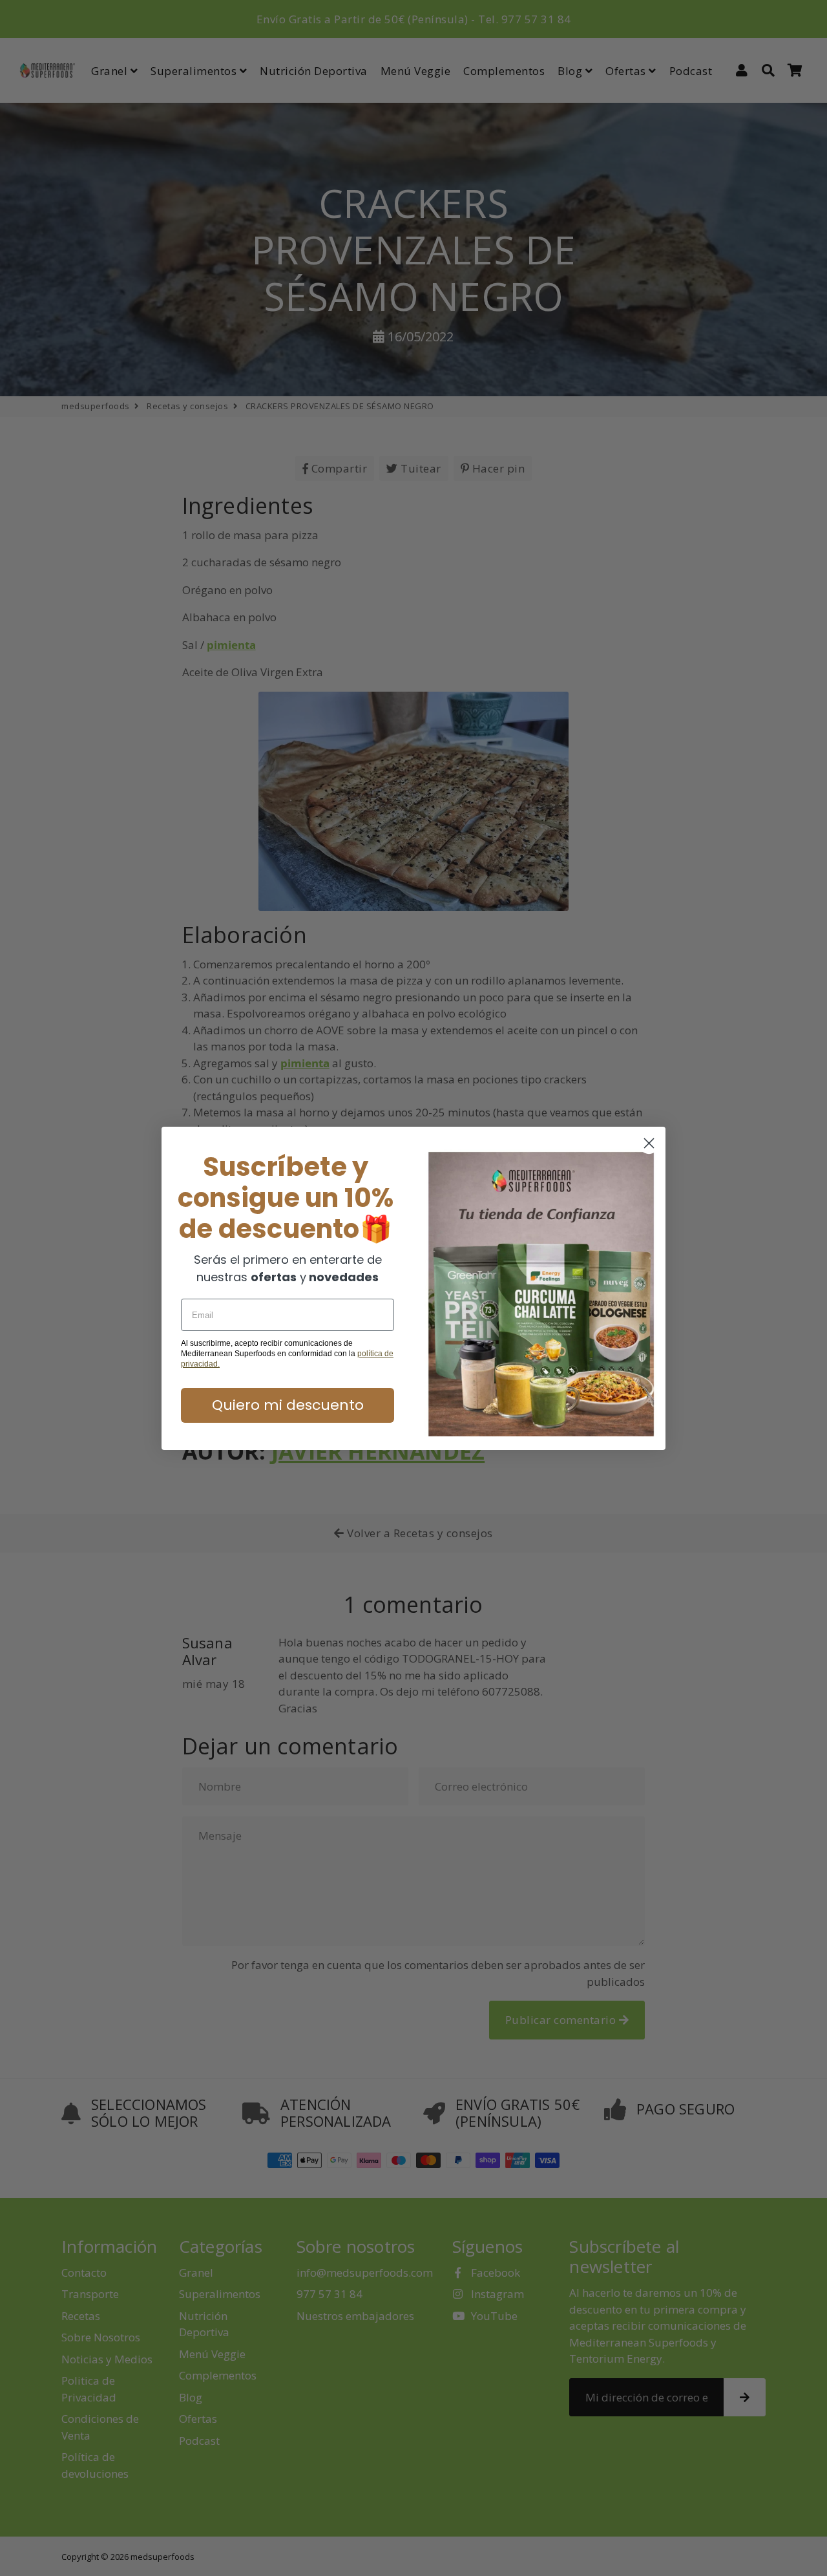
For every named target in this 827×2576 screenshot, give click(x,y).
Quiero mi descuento (288, 1405)
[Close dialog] (649, 1143)
